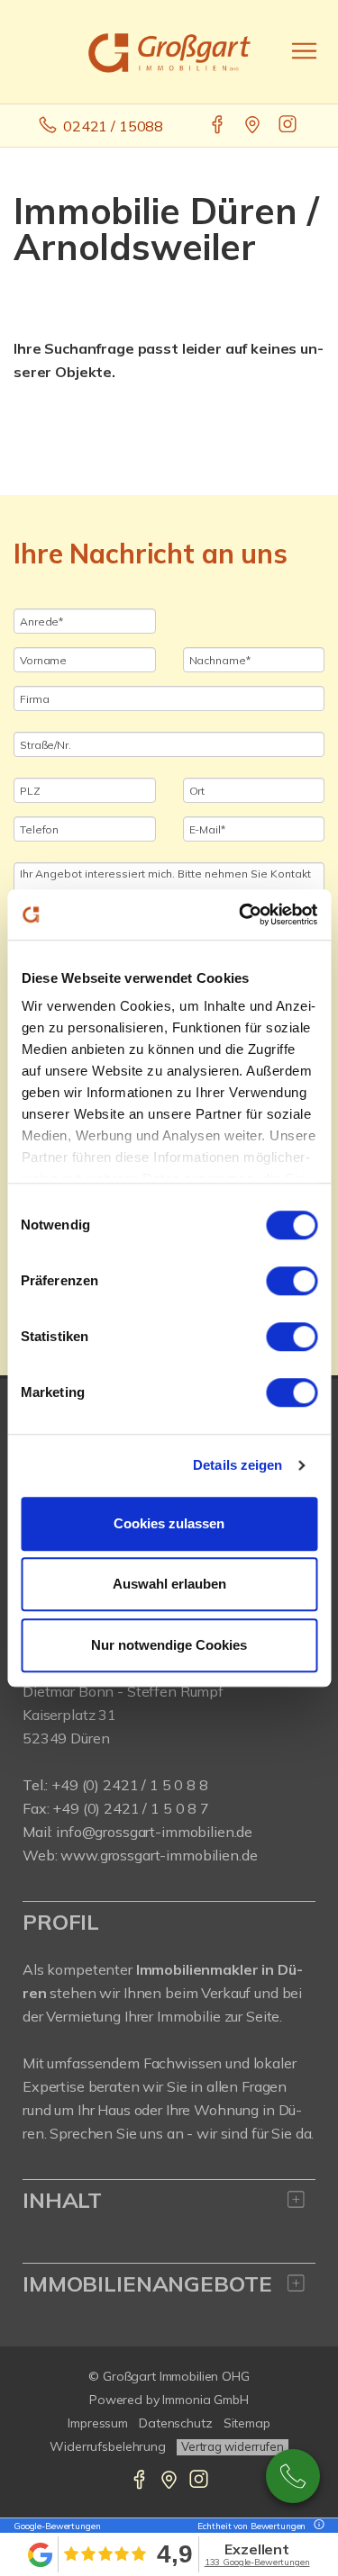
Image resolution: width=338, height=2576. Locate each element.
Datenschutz (176, 2423)
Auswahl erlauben (169, 1584)
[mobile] (304, 51)
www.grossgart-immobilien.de (159, 1855)
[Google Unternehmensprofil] (254, 126)
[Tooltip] (316, 2526)
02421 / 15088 (113, 126)
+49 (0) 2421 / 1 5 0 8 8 (130, 1785)
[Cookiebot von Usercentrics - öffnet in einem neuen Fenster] (241, 914)
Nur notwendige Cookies (169, 1645)
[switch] (292, 1281)
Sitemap (247, 2423)
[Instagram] (289, 126)
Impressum (98, 2423)
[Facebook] (219, 126)
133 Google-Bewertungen (257, 2562)
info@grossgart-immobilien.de (154, 1832)
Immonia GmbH (206, 2400)
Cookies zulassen (169, 1523)
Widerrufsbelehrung (108, 2446)
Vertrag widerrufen (233, 2446)
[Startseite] (169, 51)
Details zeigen (238, 1465)
